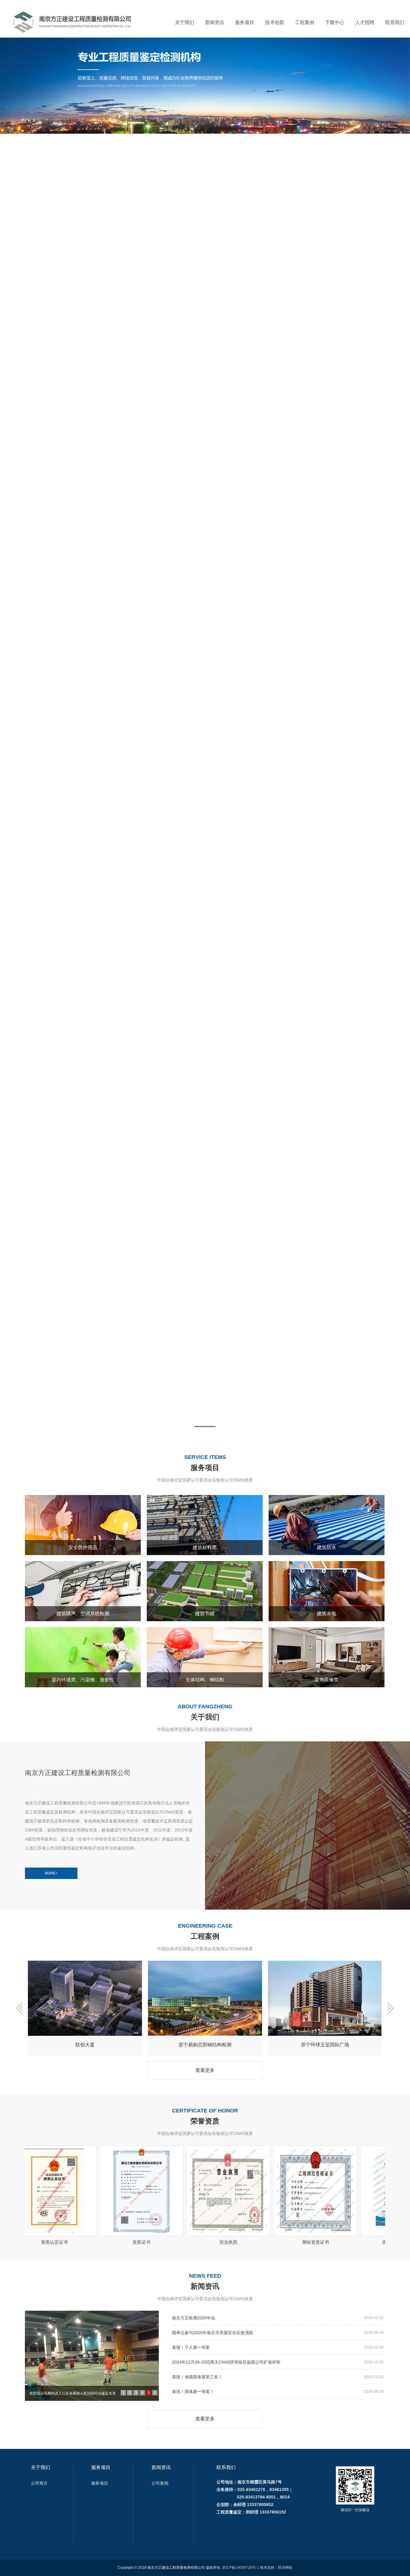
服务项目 (245, 22)
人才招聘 (365, 22)
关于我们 (185, 22)
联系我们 (395, 22)
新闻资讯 (215, 22)
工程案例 (305, 22)
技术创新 (275, 22)
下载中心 (335, 22)
